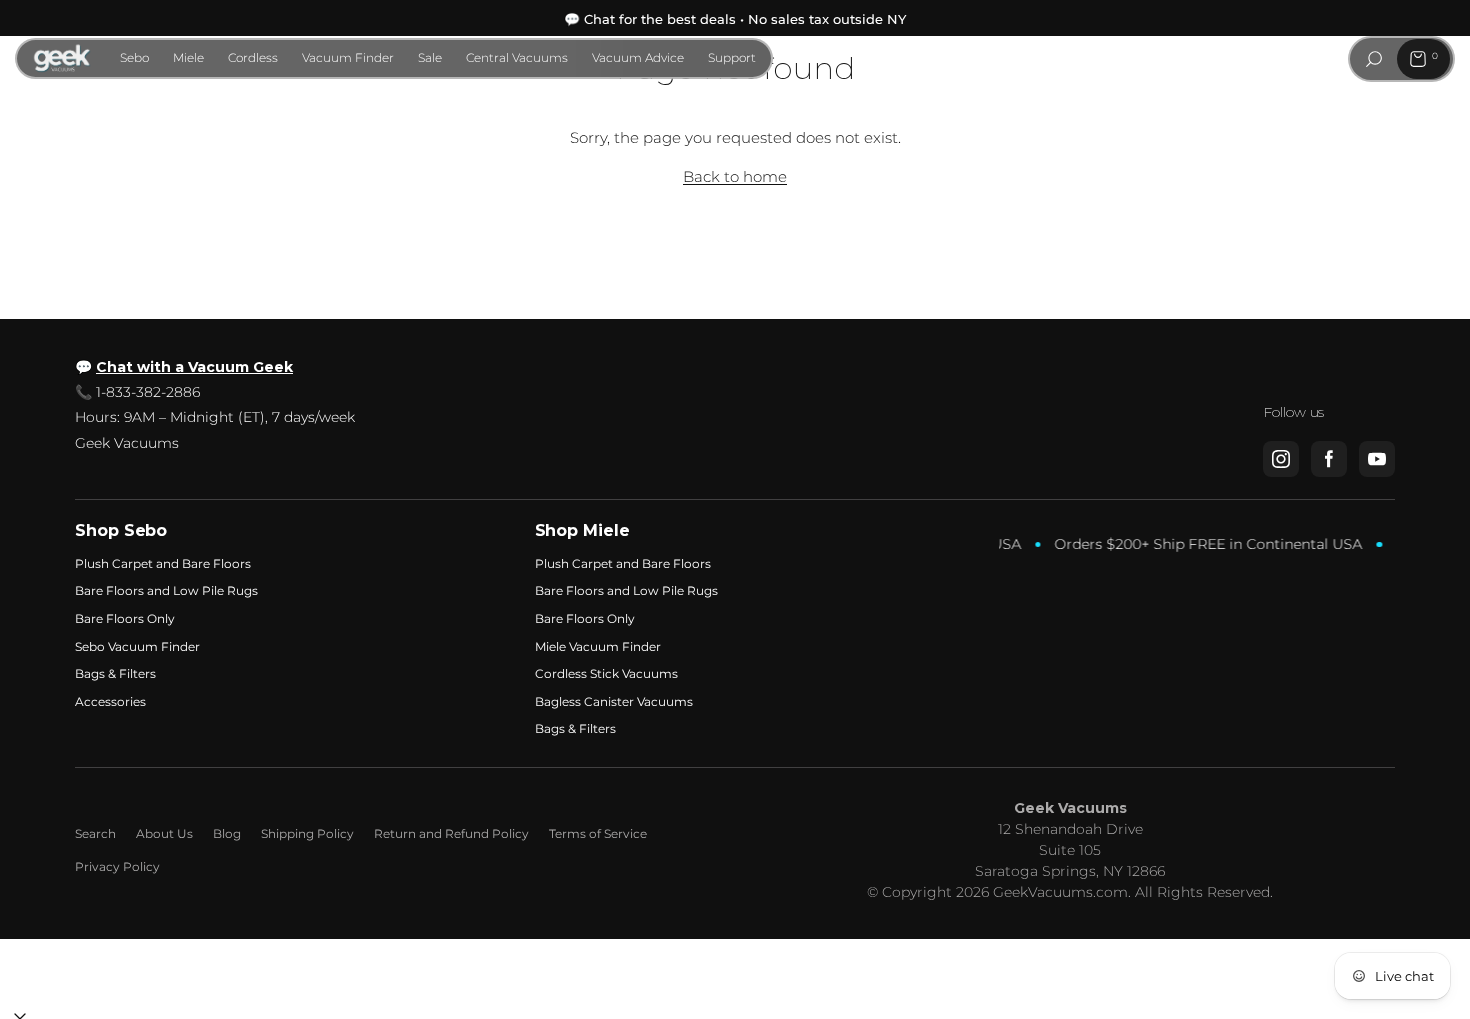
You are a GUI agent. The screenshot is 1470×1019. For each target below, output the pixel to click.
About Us (164, 833)
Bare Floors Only (125, 618)
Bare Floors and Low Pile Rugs (166, 590)
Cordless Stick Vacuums (606, 673)
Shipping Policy (307, 833)
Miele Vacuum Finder (598, 646)
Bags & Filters (115, 673)
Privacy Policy (117, 866)
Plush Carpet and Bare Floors (163, 563)
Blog (227, 833)
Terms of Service (598, 833)
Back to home (735, 176)
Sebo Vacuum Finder (137, 646)
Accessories (110, 701)
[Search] (1374, 59)
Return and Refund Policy (451, 833)
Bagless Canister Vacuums (614, 701)
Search (95, 833)
